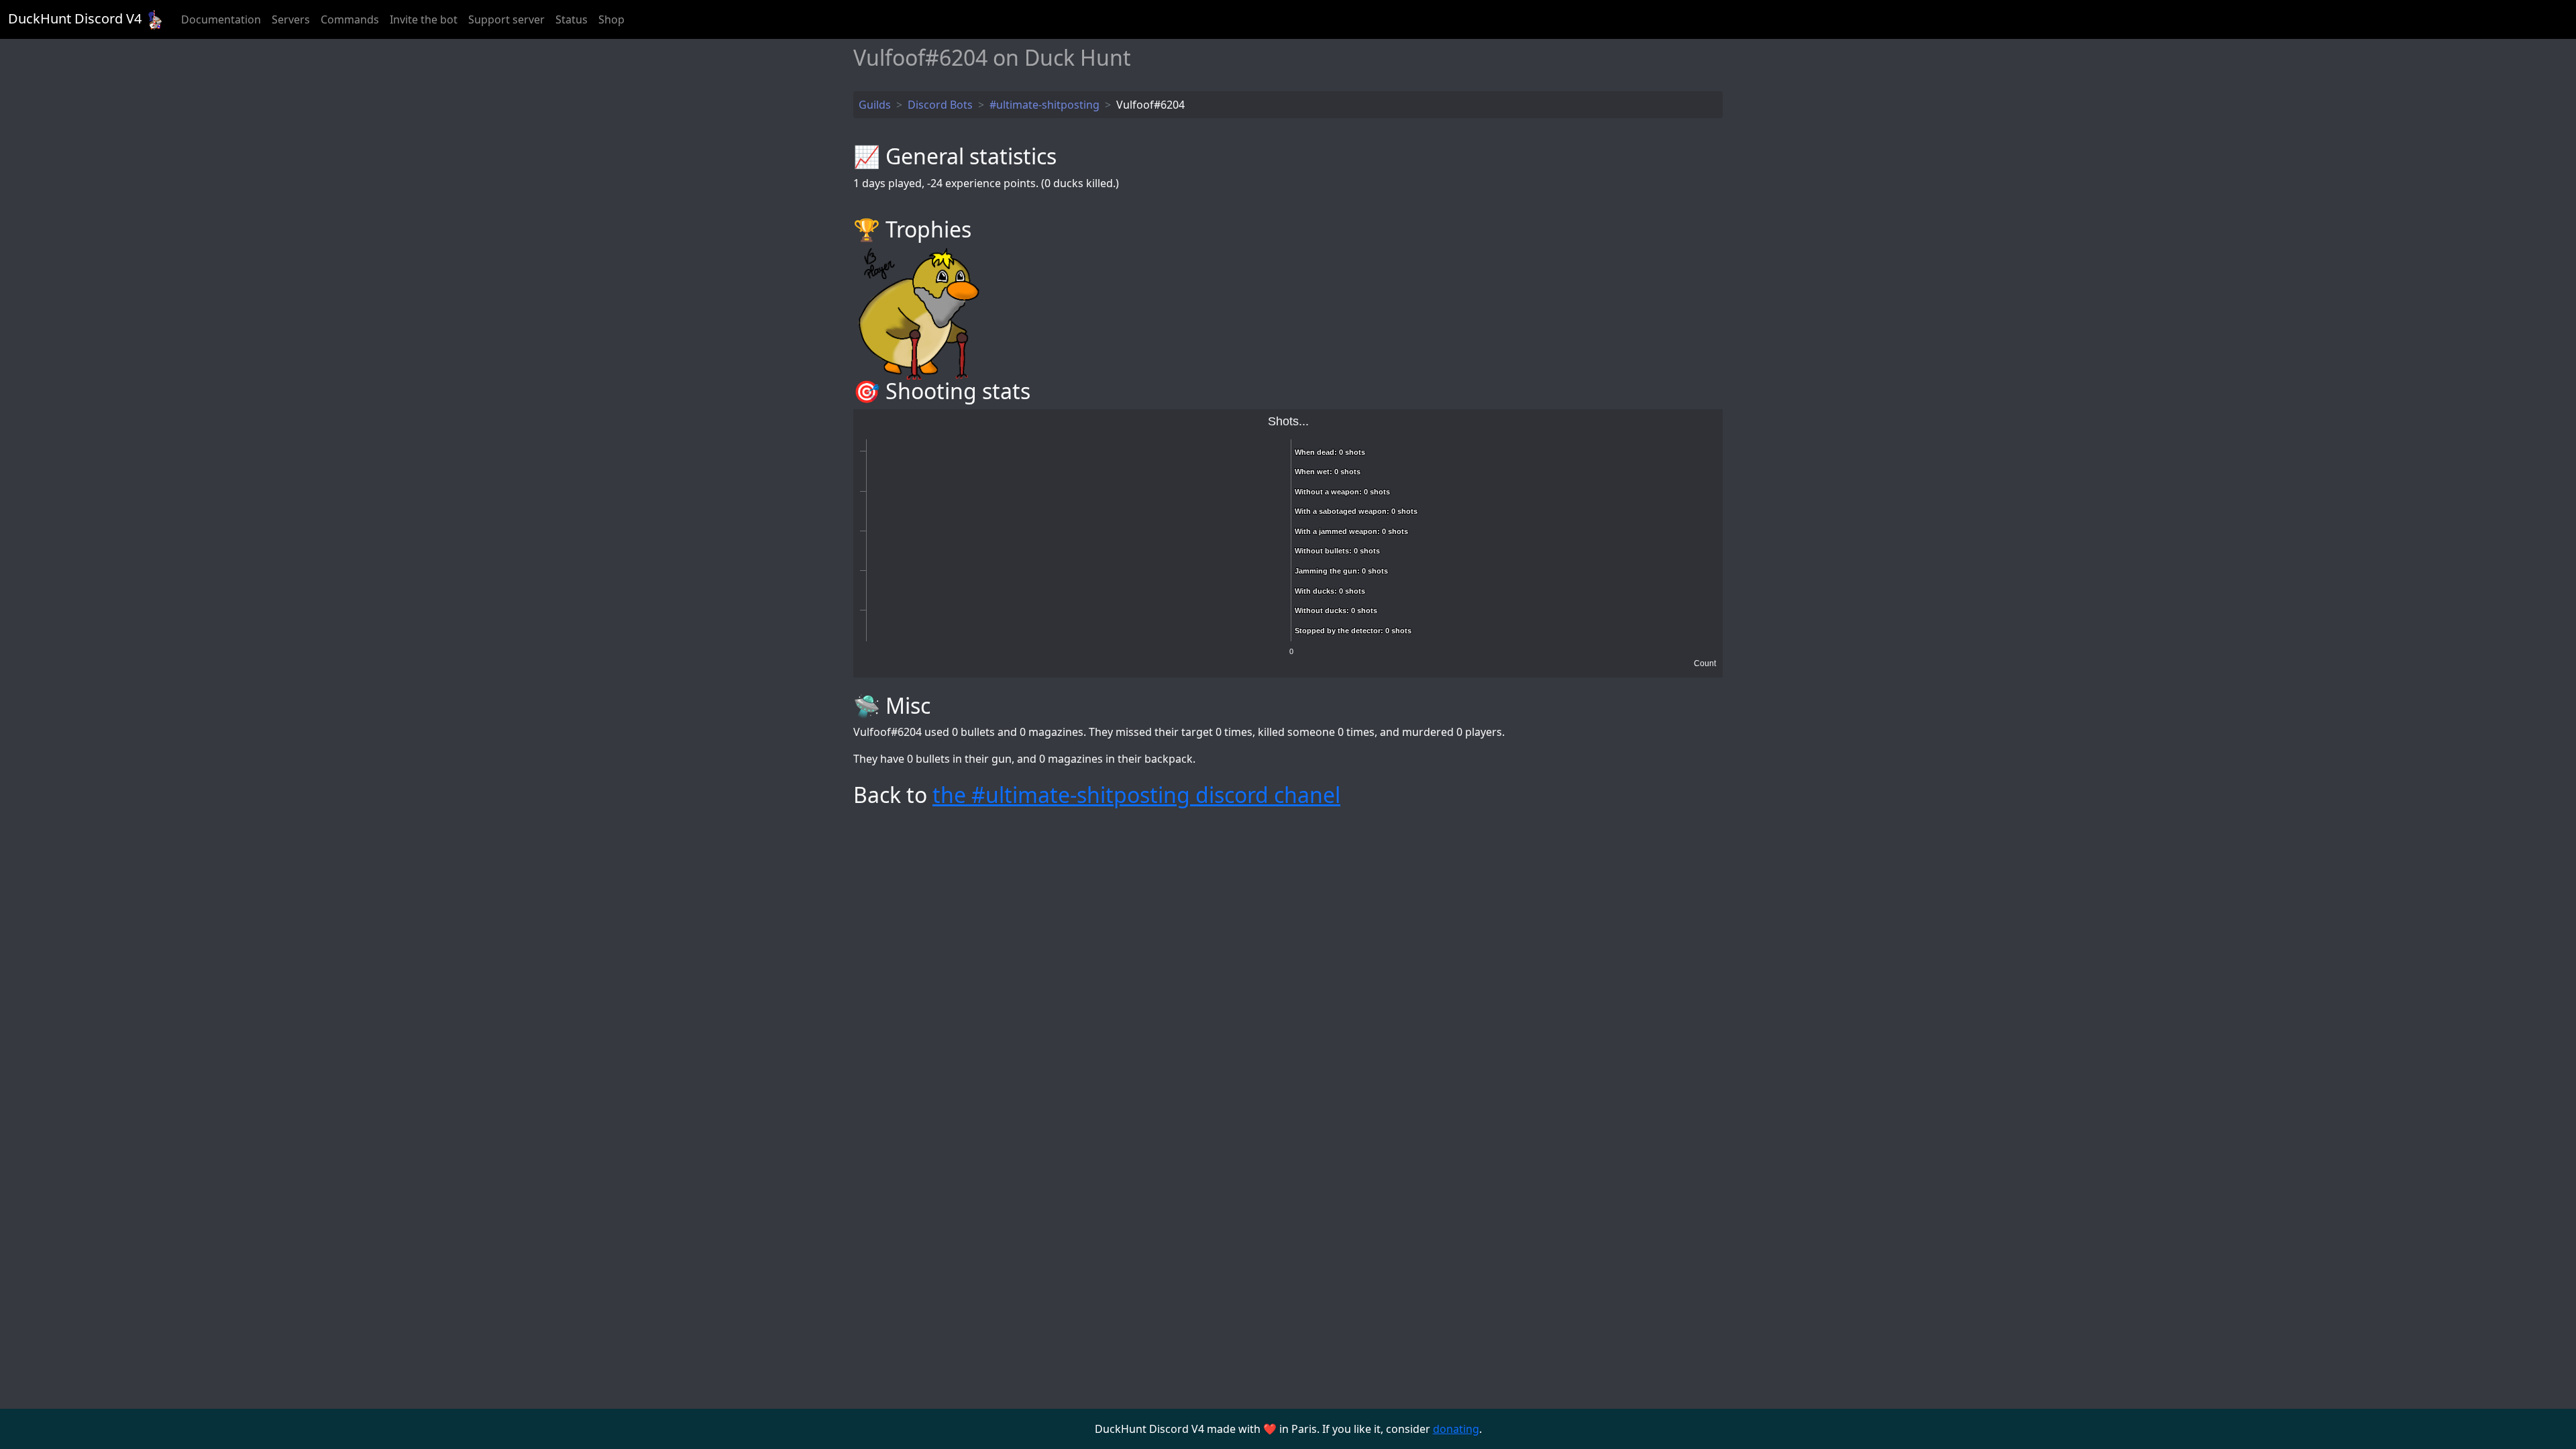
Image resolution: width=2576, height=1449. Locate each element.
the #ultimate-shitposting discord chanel (1136, 795)
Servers (291, 19)
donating (1456, 1429)
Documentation (221, 19)
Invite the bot (424, 19)
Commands (350, 19)
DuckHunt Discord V (75, 18)
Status (572, 19)
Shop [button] (611, 19)
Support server (506, 19)
